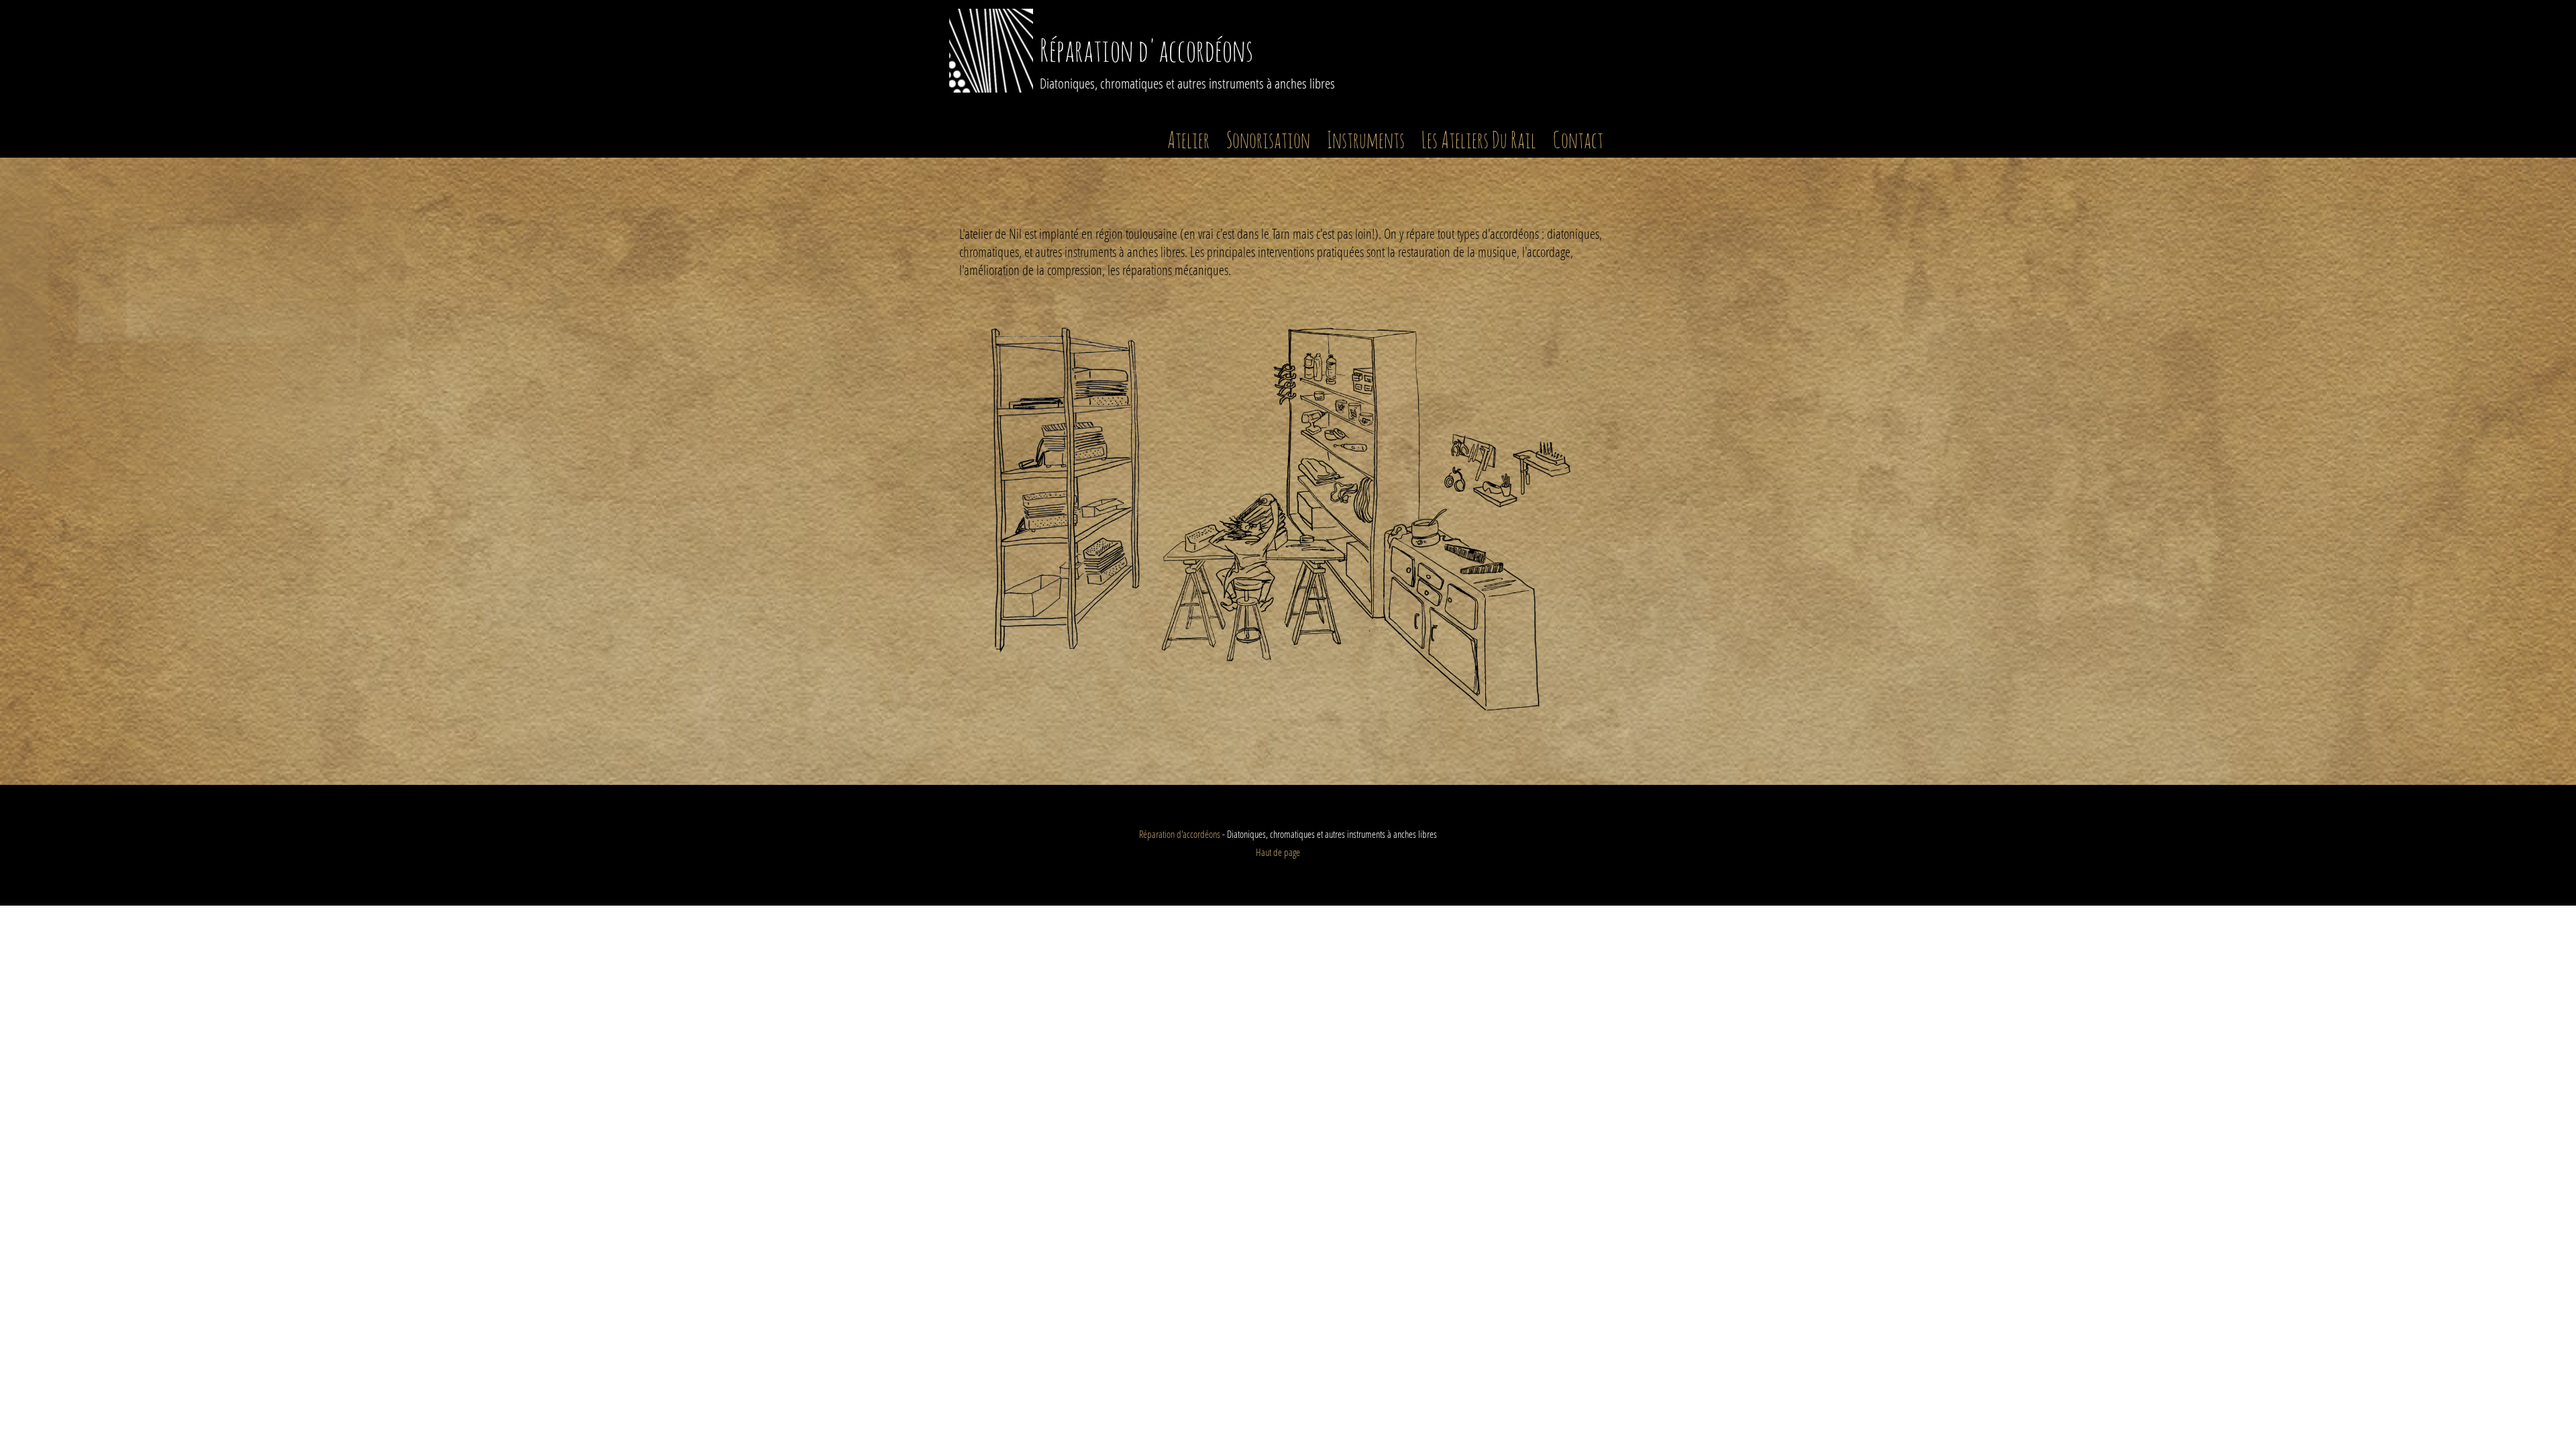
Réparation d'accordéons (1146, 53)
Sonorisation (1268, 142)
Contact (1578, 142)
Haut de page (1278, 852)
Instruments (1366, 142)
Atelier (1188, 142)
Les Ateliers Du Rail (1479, 142)
